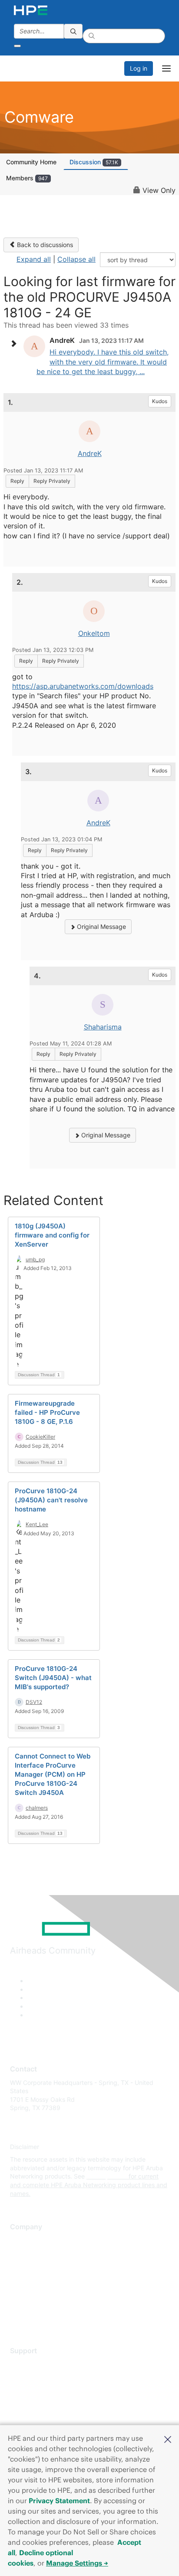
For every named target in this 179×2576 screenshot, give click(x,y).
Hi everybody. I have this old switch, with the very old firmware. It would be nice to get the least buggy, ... (103, 362)
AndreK (90, 453)
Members (27, 178)
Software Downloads (39, 2402)
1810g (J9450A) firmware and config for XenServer (52, 1235)
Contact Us (26, 2266)
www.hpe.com (107, 2176)
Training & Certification (42, 2389)
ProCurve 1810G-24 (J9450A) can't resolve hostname (51, 1500)
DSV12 (34, 1702)
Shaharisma (103, 1027)
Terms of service (33, 2304)
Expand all (34, 259)
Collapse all (76, 259)
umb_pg (35, 1259)
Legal (18, 2317)
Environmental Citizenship (46, 2278)
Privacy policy (30, 2291)
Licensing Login (32, 2415)
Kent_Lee (37, 1524)
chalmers (37, 1808)
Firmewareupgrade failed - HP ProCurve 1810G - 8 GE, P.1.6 (47, 1412)
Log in (139, 68)
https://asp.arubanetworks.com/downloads (83, 686)
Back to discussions (44, 245)
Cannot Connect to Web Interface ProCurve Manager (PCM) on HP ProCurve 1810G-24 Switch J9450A (53, 1774)
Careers (21, 2253)
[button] (168, 2439)
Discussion (94, 162)
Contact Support (34, 2377)
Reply (17, 481)
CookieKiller (40, 1437)
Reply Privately (52, 481)
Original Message (101, 927)
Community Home (31, 162)
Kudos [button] (160, 401)
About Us (23, 2240)
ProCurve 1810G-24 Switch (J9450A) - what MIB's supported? (53, 1678)
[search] (73, 31)
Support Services (35, 2364)
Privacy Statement (59, 2501)
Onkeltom (94, 633)
